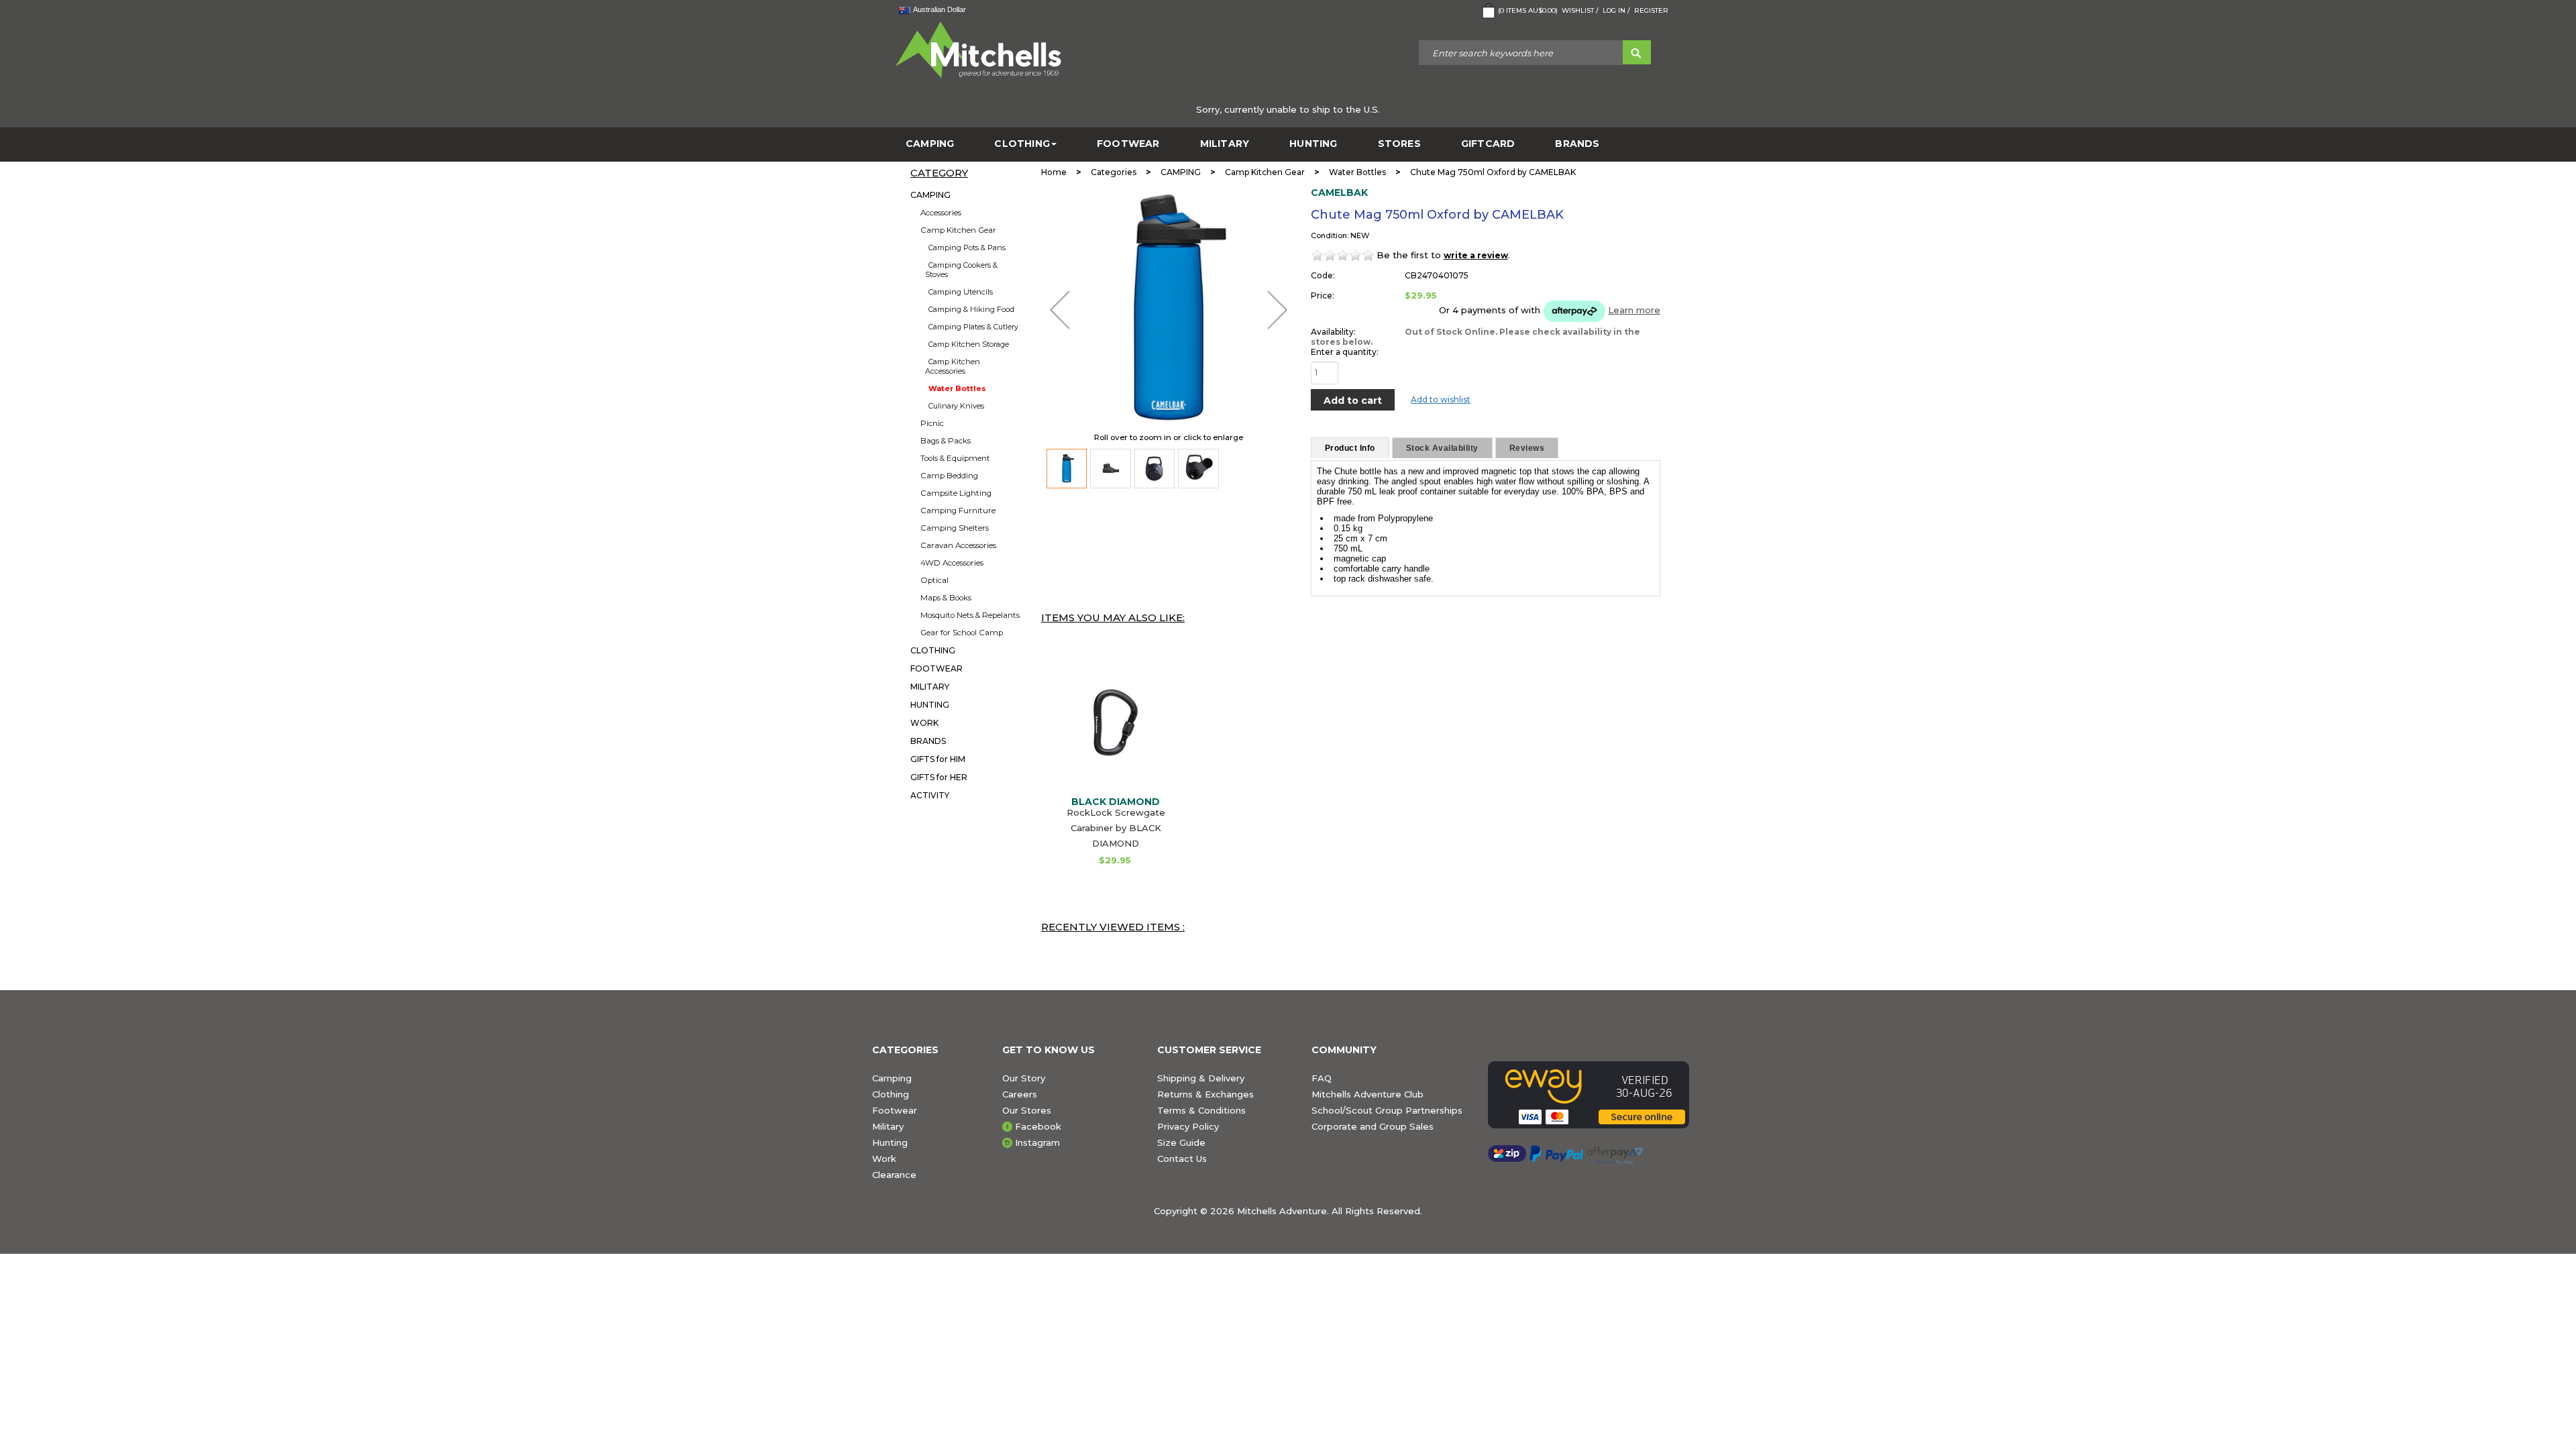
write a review (1476, 255)
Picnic (932, 423)
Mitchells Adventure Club (1367, 1094)
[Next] (1278, 310)
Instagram (1037, 1142)
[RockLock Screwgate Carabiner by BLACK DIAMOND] (1116, 722)
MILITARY (1225, 144)
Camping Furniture (958, 511)
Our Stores (1027, 1110)
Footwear (895, 1110)
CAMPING (930, 144)
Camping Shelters (955, 528)
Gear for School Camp (962, 633)
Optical (934, 580)
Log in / (1616, 10)
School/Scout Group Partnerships (1387, 1110)
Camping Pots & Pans (967, 248)
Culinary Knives (956, 406)
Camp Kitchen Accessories (953, 366)
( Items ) (1528, 10)
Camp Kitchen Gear (958, 230)
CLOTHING (1022, 144)
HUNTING (1313, 144)
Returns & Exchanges (1205, 1094)
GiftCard (1488, 144)
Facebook (1038, 1126)
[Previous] (1060, 310)
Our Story (1024, 1078)
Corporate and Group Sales (1373, 1126)
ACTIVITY (930, 795)
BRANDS (1577, 144)
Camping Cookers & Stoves (961, 270)
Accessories (941, 213)
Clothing (891, 1094)
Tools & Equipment (955, 458)
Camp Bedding (949, 476)
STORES (1399, 144)
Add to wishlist (1441, 399)
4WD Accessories (952, 563)
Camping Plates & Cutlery (973, 327)
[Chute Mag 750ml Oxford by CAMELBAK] (1067, 469)
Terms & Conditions (1201, 1110)
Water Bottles (957, 388)
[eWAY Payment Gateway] (1596, 1095)
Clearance (894, 1175)
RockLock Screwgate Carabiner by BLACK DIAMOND (1116, 828)
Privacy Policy (1188, 1126)
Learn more (1634, 310)
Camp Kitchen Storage (969, 344)
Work (884, 1159)
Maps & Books (946, 598)
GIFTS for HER (939, 777)
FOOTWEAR (1128, 144)
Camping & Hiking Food (971, 309)
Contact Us (1182, 1159)
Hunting (890, 1142)
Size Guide (1181, 1142)
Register (1651, 10)
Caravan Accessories (958, 545)
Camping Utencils (961, 292)
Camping (892, 1078)
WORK (924, 723)
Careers (1020, 1094)
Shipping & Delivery (1201, 1078)
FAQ (1322, 1078)
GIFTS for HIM (938, 759)
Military (888, 1126)
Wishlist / (1580, 10)
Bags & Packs (946, 441)
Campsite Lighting (956, 493)
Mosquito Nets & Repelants (970, 615)
